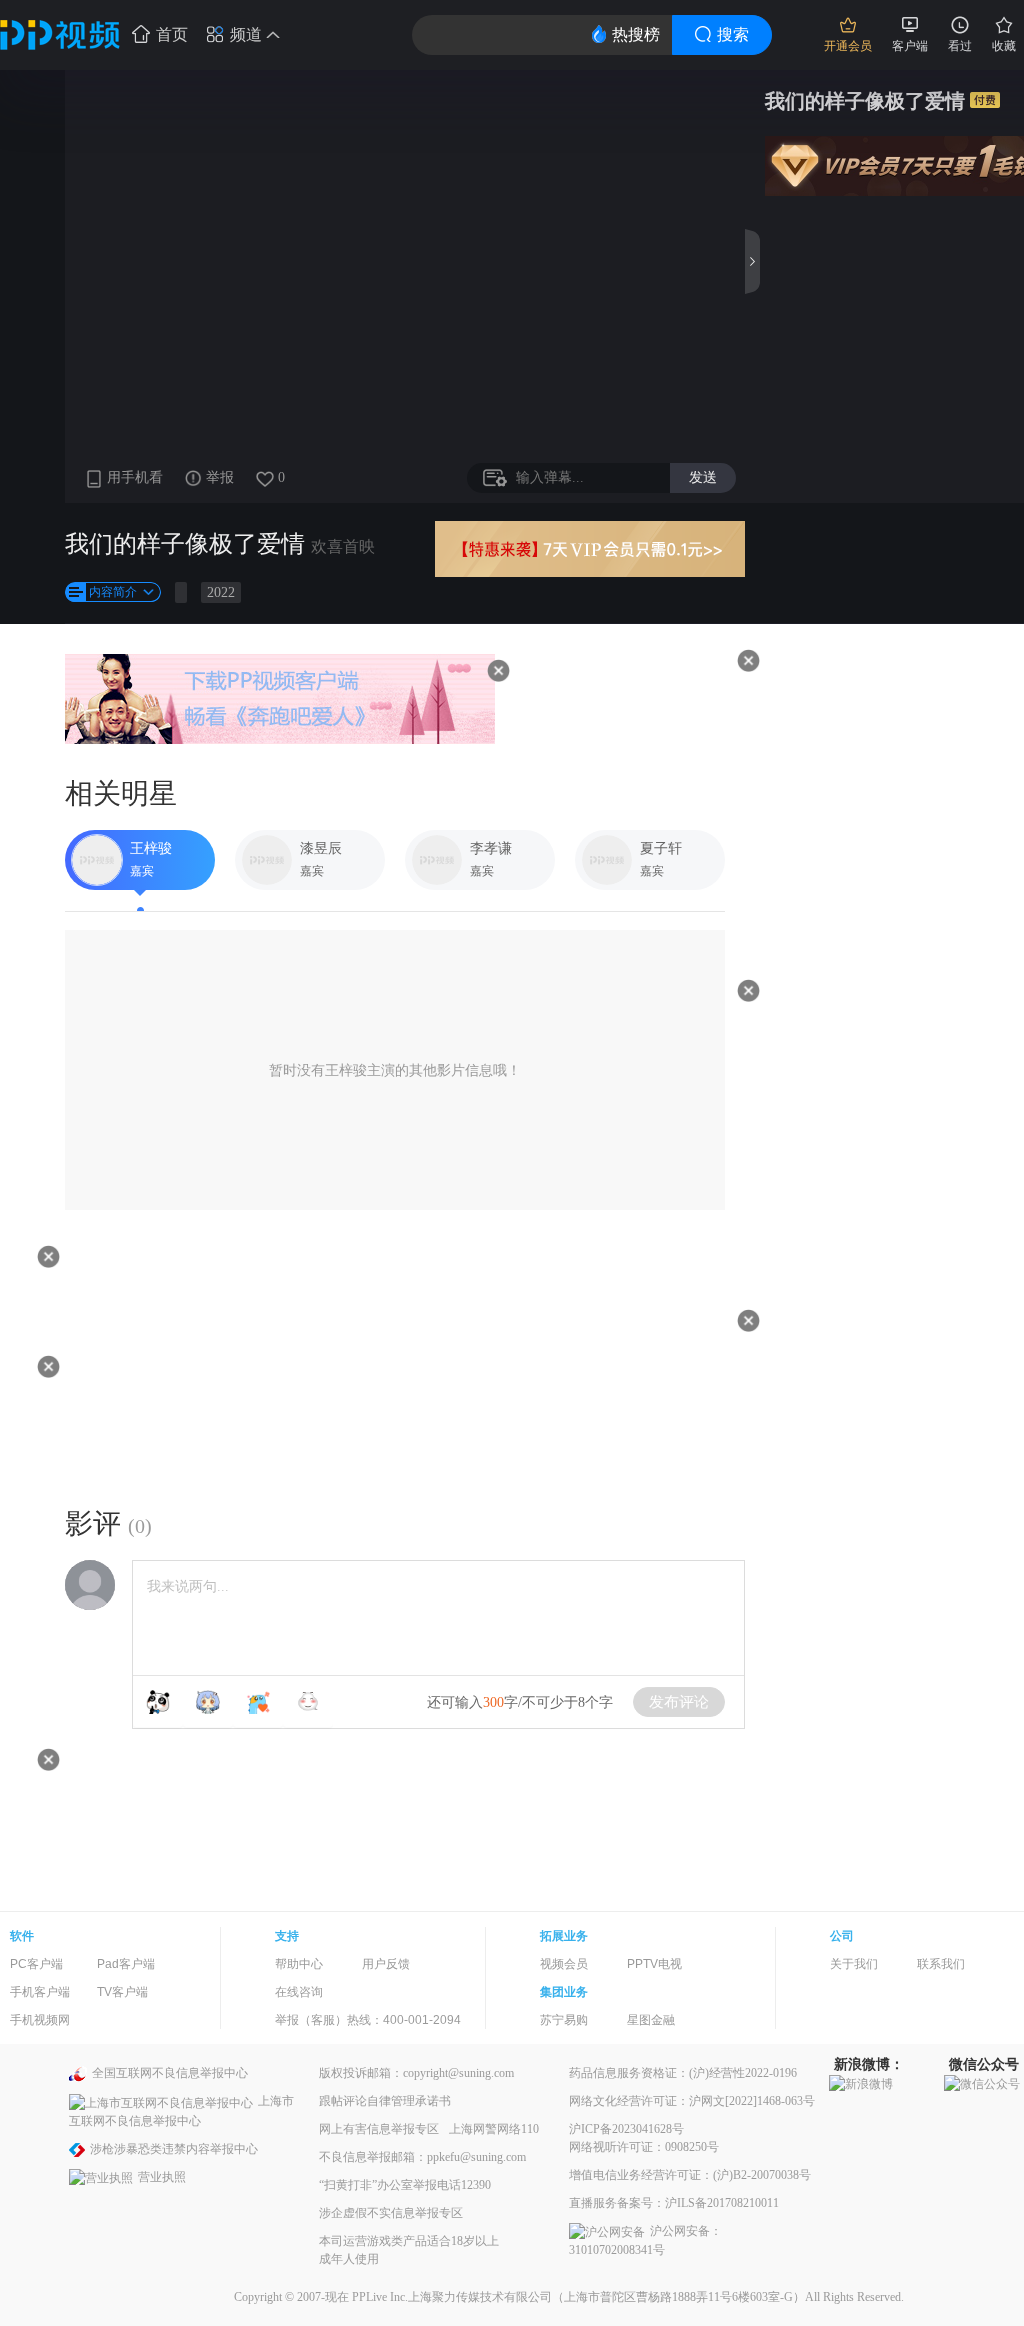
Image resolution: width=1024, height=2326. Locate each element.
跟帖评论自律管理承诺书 (385, 2101)
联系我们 (941, 1964)
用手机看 (135, 477)
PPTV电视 (654, 1964)
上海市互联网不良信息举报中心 (181, 2110)
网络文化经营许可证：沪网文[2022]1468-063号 (692, 2101)
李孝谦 (491, 848)
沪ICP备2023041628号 (626, 2129)
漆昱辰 (321, 848)
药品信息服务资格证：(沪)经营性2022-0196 (683, 2073)
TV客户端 (122, 1992)
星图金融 (651, 2020)
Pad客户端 (126, 1964)
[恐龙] (258, 1702)
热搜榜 (636, 34)
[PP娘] (208, 1702)
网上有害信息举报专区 (379, 2129)
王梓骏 (151, 848)
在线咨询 (299, 1992)
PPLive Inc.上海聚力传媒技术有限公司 (452, 2297)
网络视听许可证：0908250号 (644, 2147)
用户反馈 (386, 1964)
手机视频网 (40, 2020)
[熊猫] (158, 1702)
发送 (703, 477)
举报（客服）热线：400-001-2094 (368, 2020)
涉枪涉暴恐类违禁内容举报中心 (174, 2149)
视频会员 (564, 1964)
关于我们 (854, 1964)
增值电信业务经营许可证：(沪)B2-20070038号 (690, 2175)
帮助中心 (299, 1964)
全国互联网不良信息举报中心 (170, 2073)
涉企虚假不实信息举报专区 (391, 2213)
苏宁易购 (564, 2020)
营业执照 (162, 2177)
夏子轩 (661, 848)
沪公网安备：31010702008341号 (645, 2240)
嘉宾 (142, 871)
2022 (221, 592)
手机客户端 (40, 1992)
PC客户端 (36, 1964)
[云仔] (308, 1702)
